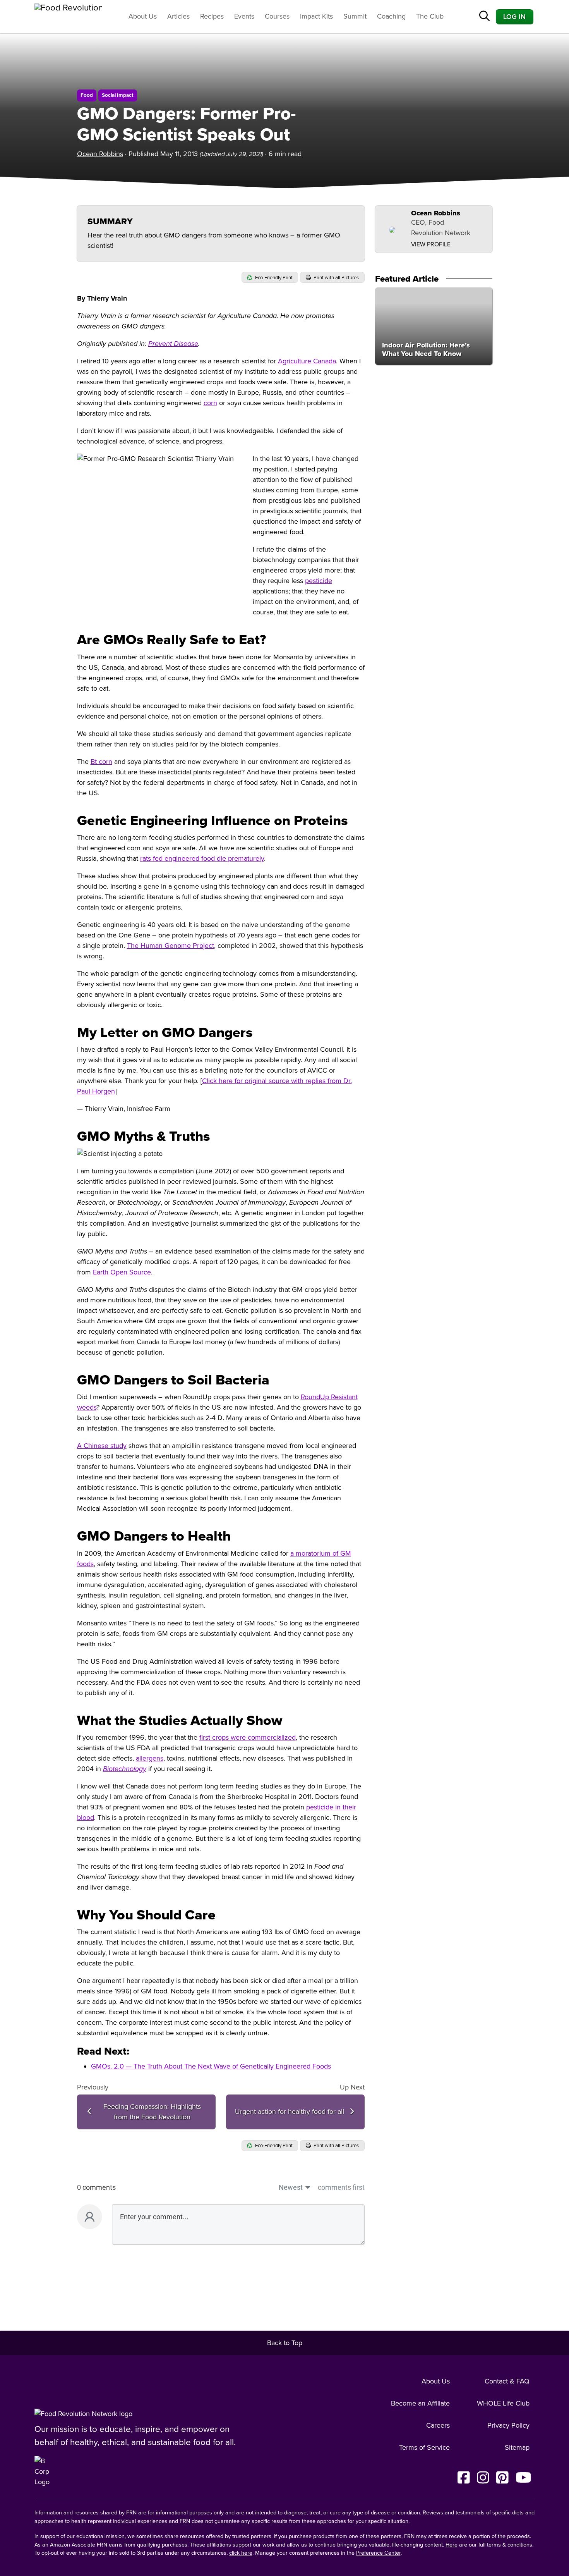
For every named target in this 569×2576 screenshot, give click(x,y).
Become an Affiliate (420, 2403)
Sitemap (517, 2447)
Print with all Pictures (336, 278)
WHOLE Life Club (503, 2403)
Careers (438, 2425)
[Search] (484, 17)
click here (241, 2553)
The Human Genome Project (171, 946)
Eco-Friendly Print (273, 278)
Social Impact (118, 95)
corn (210, 403)
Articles (178, 16)
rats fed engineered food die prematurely (202, 858)
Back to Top (285, 2343)
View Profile (431, 244)
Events (244, 16)
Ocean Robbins (100, 154)
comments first (341, 2187)
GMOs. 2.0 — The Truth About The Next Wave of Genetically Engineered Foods (211, 2066)
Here (452, 2545)
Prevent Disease (173, 344)
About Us (143, 16)
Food (87, 95)
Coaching (391, 16)
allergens (150, 1758)
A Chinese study (102, 1446)
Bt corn (101, 762)
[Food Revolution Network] (83, 2414)
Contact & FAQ (507, 2381)
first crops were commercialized (248, 1737)
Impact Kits (316, 16)
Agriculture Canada (307, 361)
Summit (355, 16)
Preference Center (378, 2553)
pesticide (319, 581)
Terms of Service (424, 2447)
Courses (277, 16)
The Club (430, 16)
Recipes (212, 16)
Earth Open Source (122, 1272)
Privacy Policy (508, 2425)
